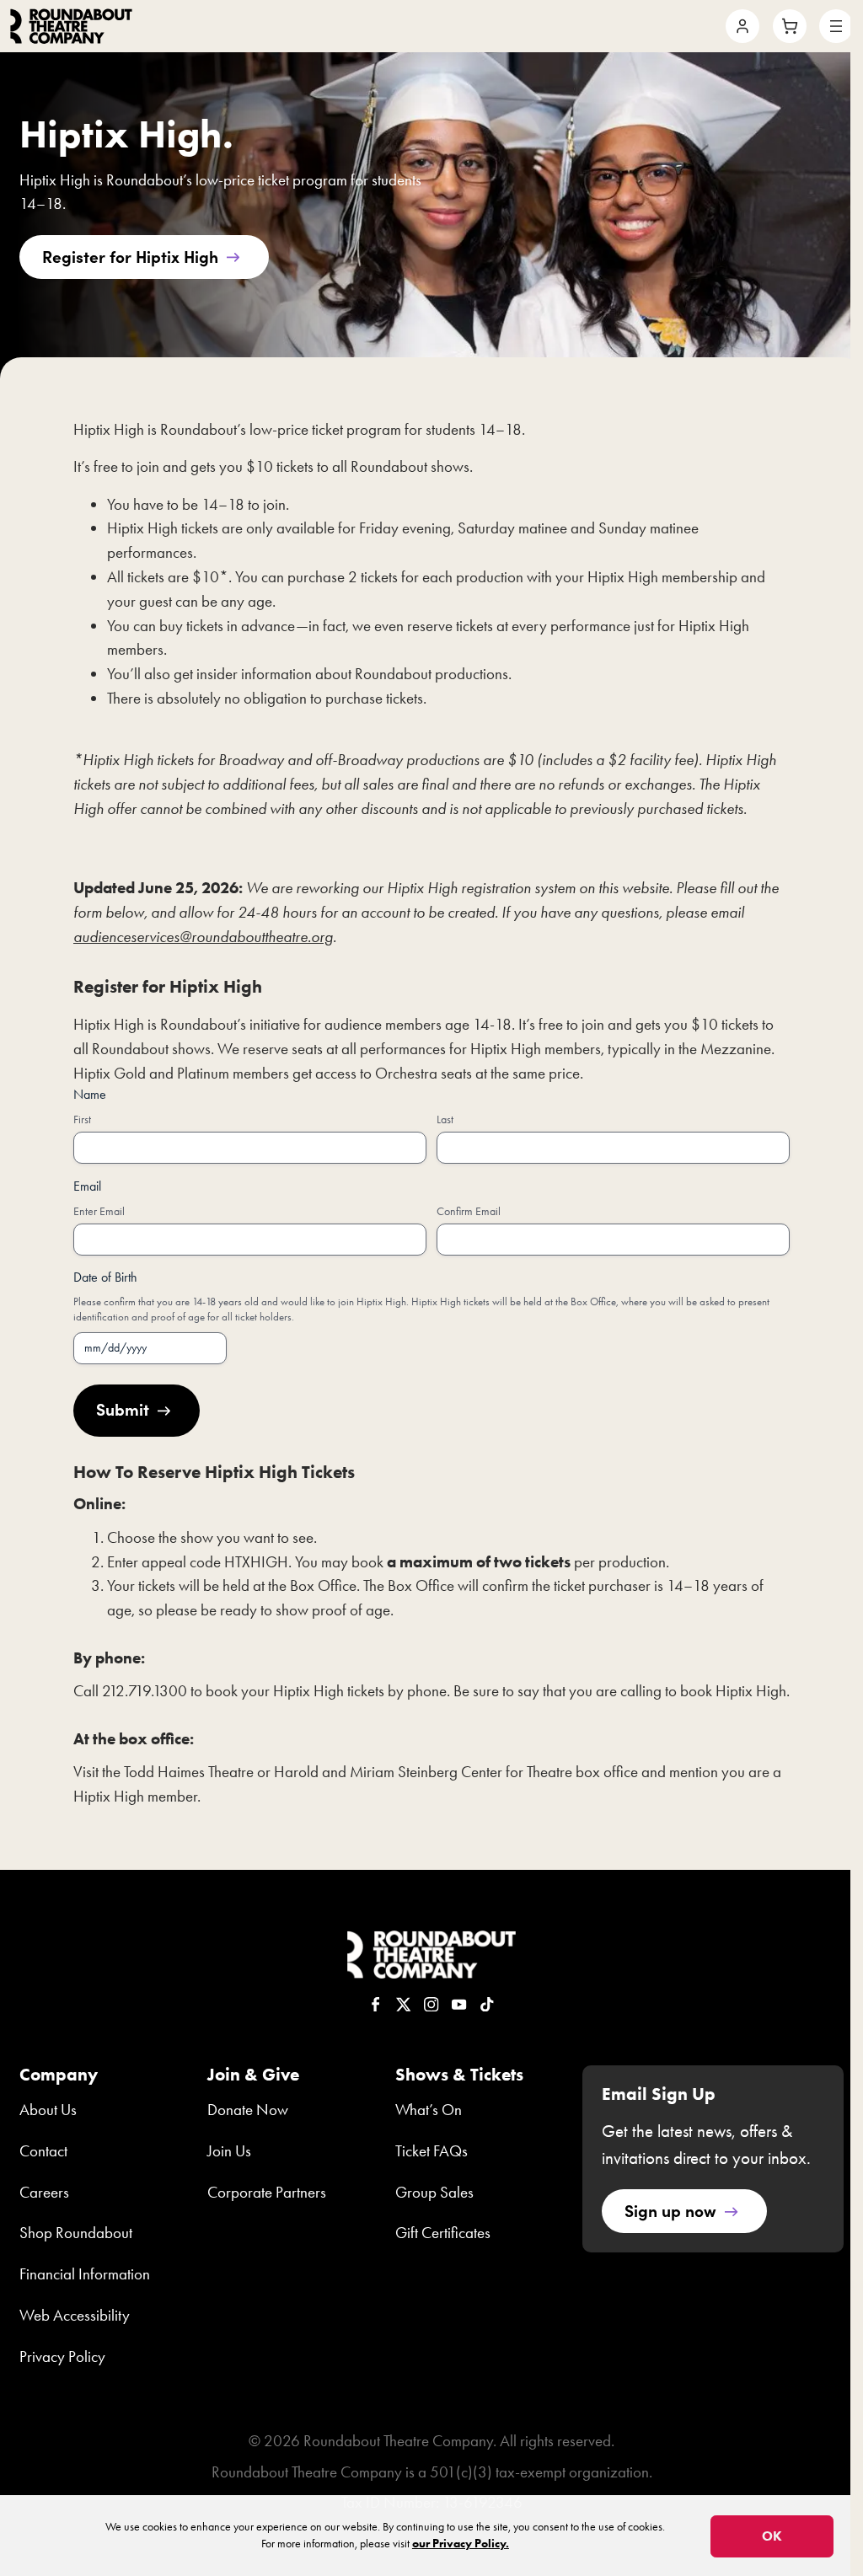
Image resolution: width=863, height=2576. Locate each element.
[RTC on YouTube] (459, 2005)
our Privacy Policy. (461, 2544)
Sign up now (670, 2210)
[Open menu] (836, 26)
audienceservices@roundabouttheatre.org (203, 937)
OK (772, 2536)
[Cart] (790, 26)
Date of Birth (105, 1277)
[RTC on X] (404, 2005)
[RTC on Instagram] (431, 2005)
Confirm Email (469, 1211)
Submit (123, 1408)
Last (445, 1119)
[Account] (742, 26)
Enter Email (99, 1211)
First (82, 1119)
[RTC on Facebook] (376, 2005)
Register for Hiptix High (130, 256)
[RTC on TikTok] (487, 2005)
